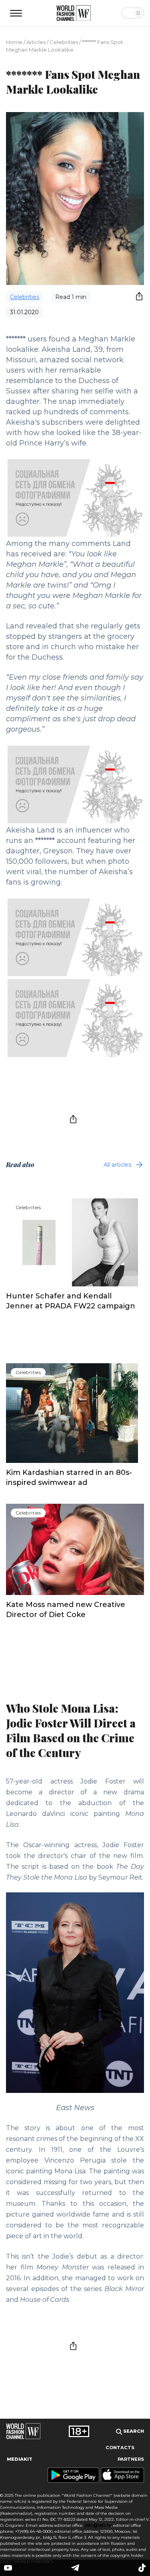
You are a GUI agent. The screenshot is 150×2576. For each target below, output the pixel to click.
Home (14, 42)
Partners (131, 2459)
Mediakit (20, 2459)
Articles (36, 42)
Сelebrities (64, 42)
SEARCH (133, 2431)
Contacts (120, 2448)
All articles (117, 1165)
